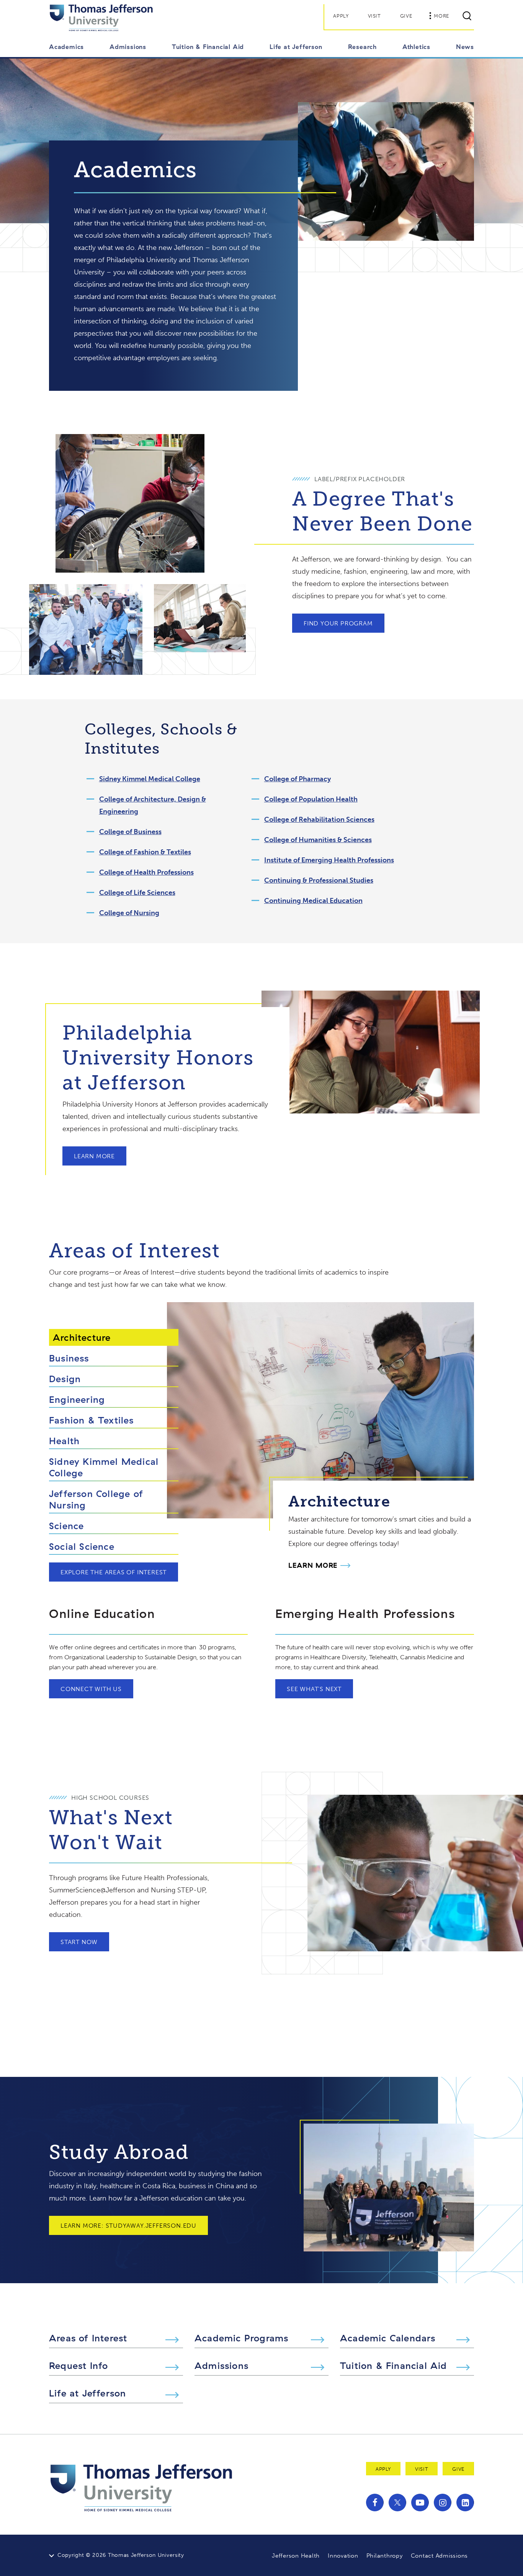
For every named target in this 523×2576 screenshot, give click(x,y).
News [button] (465, 47)
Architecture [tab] (82, 1337)
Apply (341, 16)
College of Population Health (311, 799)
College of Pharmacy (297, 779)
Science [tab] (66, 1526)
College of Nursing (129, 913)
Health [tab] (64, 1441)
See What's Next (314, 1689)
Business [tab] (69, 1358)
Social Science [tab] (82, 1546)
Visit (374, 16)
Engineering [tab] (77, 1399)
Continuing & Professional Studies (319, 880)
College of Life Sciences (137, 893)
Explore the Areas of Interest (114, 1572)
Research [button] (362, 47)
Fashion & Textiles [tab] (92, 1420)
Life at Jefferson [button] (296, 47)
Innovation (343, 2556)
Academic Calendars (388, 2338)
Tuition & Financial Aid (394, 2365)
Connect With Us (91, 1689)
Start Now (79, 1942)
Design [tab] (65, 1379)
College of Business (130, 832)
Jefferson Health (296, 2556)
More (441, 16)
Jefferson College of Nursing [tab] (96, 1499)
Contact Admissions (440, 2556)
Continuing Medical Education (313, 901)
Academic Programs (241, 2338)
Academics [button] (66, 47)
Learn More (94, 1156)
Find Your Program (338, 623)
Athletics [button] (416, 47)
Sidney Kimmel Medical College (150, 779)
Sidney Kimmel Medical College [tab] (104, 1467)
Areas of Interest (88, 2338)
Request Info (78, 2365)
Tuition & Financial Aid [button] (208, 47)
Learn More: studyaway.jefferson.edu (128, 2226)
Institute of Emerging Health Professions (329, 860)
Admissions (221, 2365)
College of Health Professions (146, 872)
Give (406, 16)
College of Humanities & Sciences (318, 840)
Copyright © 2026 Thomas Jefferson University (121, 2555)
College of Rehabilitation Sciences (319, 819)
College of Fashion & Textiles (145, 852)
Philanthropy (385, 2556)
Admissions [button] (128, 47)
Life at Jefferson (87, 2393)
